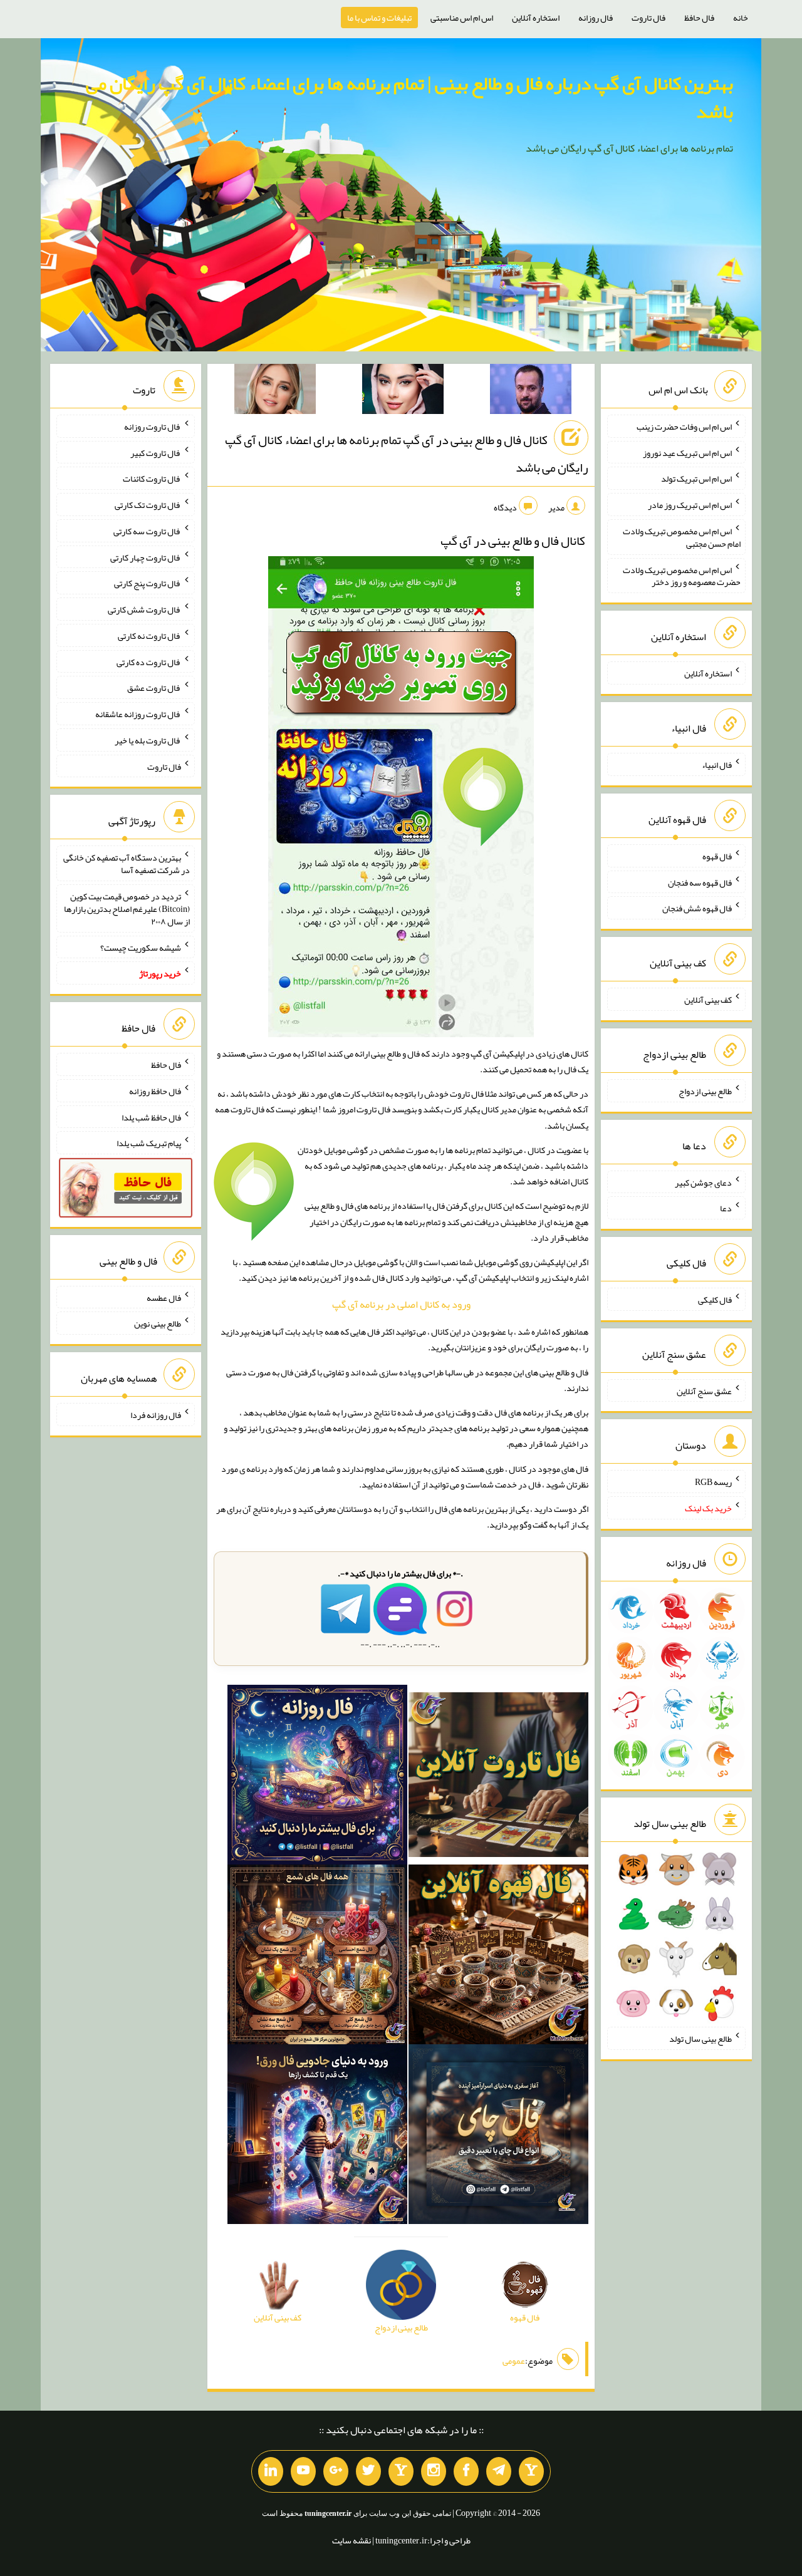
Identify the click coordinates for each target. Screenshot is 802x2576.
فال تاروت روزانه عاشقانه (138, 714)
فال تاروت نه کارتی (149, 636)
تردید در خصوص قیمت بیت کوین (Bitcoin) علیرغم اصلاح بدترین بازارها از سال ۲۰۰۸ (127, 909)
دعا (726, 1208)
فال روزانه (596, 18)
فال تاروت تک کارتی (148, 505)
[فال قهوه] (498, 1957)
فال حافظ (699, 18)
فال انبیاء (717, 765)
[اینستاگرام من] (434, 2471)
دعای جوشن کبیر (703, 1182)
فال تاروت (648, 18)
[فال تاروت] (498, 1777)
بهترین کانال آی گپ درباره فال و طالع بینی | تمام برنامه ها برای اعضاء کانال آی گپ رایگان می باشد (409, 97)
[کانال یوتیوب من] (303, 2471)
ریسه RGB (713, 1482)
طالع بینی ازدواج (705, 1091)
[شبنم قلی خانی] (275, 391)
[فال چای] (498, 2137)
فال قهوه (717, 856)
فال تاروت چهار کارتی (146, 557)
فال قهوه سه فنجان (700, 882)
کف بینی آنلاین (708, 1000)
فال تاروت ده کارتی (149, 661)
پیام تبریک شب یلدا (149, 1143)
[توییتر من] (368, 2471)
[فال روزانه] (317, 1777)
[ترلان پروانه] (403, 391)
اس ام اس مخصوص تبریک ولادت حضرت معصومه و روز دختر (682, 576)
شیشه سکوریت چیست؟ (141, 947)
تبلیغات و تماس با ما (379, 18)
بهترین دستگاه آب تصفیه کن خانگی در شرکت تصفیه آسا (127, 864)
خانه (741, 18)
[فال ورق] (317, 2137)
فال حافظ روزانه (155, 1091)
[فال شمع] (317, 1957)
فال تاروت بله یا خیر (148, 740)
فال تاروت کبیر (156, 452)
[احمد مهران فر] (531, 391)
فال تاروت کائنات (152, 478)
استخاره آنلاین (536, 18)
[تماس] (401, 2471)
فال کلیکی (715, 1300)
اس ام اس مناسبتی (462, 18)
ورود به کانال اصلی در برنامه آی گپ (401, 1304)
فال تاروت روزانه (153, 427)
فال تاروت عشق (154, 688)
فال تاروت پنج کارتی (148, 583)
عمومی (514, 2361)
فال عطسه (164, 1297)
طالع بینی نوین (158, 1323)
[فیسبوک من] (466, 2471)
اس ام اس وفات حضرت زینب (684, 427)
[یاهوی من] (531, 2471)
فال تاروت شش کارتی (144, 609)
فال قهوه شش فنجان (697, 908)
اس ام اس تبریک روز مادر (690, 505)
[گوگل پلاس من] (336, 2471)
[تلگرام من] (499, 2471)
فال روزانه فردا (156, 1415)
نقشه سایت (352, 2540)
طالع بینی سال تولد (700, 2039)
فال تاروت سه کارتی (147, 531)
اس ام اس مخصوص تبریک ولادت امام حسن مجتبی (682, 537)
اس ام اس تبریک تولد (696, 478)
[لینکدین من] (271, 2471)
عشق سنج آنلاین (704, 1390)
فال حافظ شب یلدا (151, 1117)
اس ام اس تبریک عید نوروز (687, 452)
